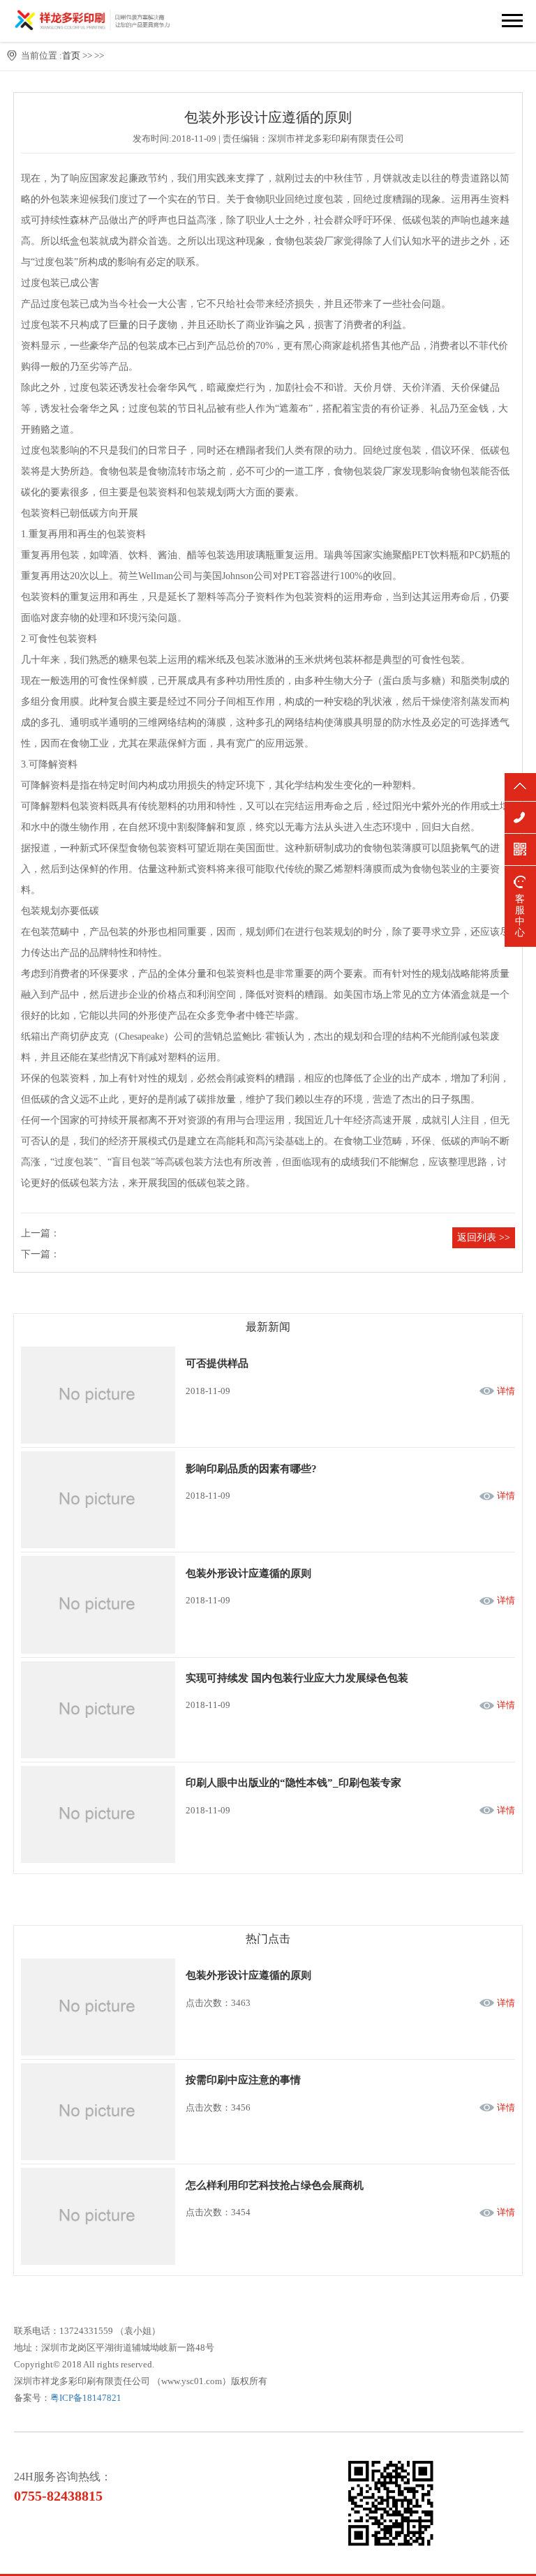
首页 (71, 55)
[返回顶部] (520, 787)
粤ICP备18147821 (86, 2398)
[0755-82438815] (520, 817)
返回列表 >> (484, 1237)
